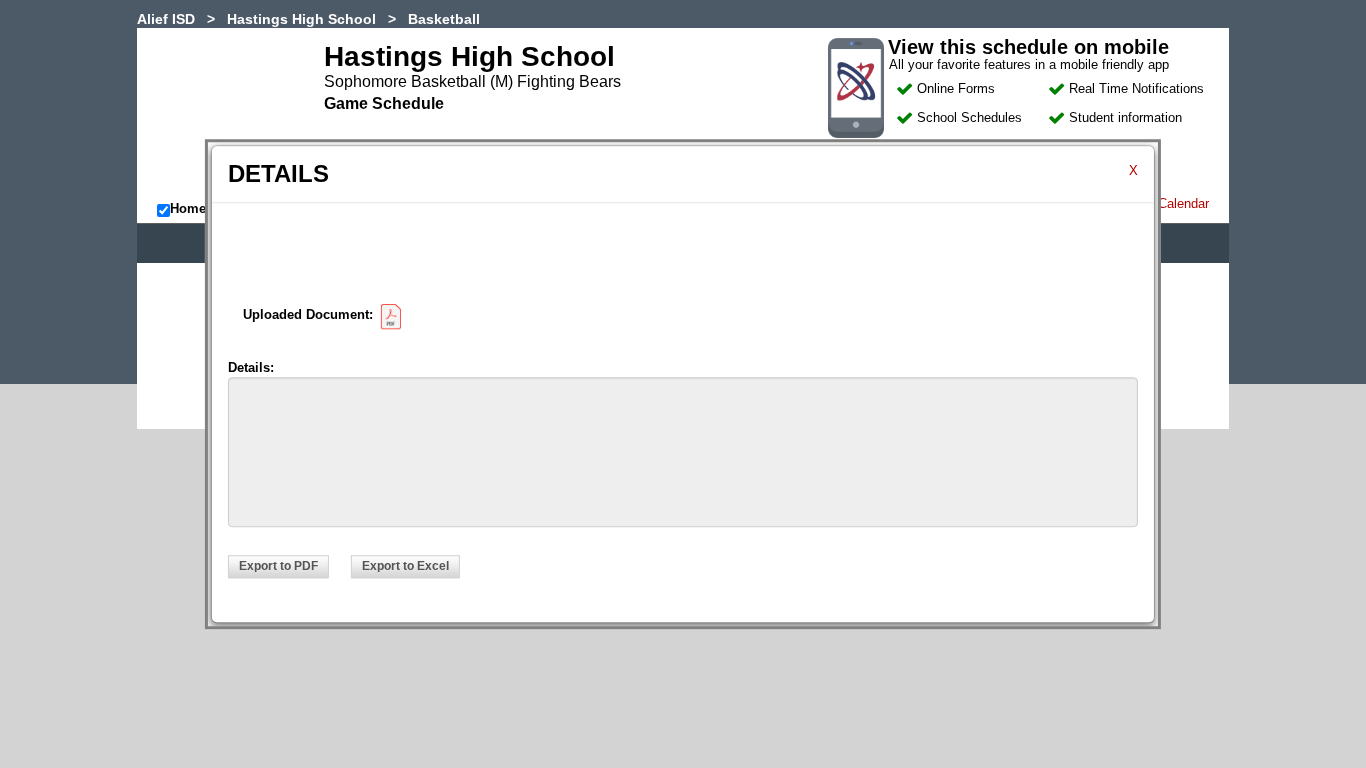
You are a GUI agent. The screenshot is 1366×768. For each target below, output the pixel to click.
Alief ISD (166, 19)
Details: (251, 367)
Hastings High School (301, 19)
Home (188, 208)
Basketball (444, 19)
